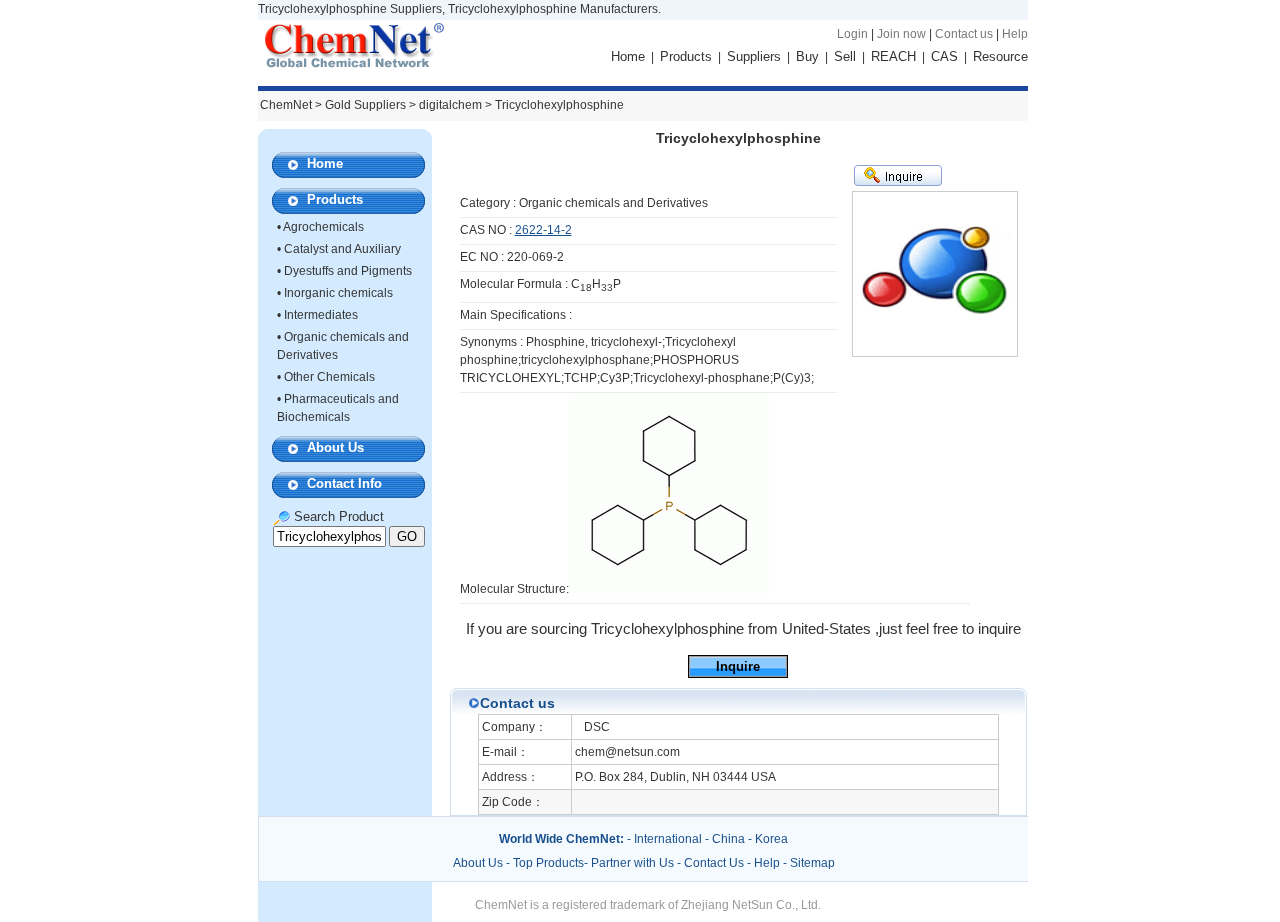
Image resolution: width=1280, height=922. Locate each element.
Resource (1000, 56)
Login (852, 34)
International (668, 839)
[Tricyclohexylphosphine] (669, 589)
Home (628, 56)
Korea (771, 839)
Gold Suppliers (365, 105)
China (728, 839)
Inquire (738, 666)
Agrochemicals (323, 227)
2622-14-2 (543, 230)
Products (686, 56)
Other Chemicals (329, 377)
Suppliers (754, 56)
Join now (901, 34)
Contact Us (714, 863)
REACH (893, 56)
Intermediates (321, 315)
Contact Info (344, 483)
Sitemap (812, 863)
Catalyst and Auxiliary (342, 249)
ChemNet (286, 105)
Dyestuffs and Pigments (348, 271)
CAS (944, 56)
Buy (807, 56)
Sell (845, 56)
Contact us (964, 34)
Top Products (548, 863)
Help (1015, 34)
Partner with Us (634, 863)
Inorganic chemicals (338, 293)
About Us (335, 447)
